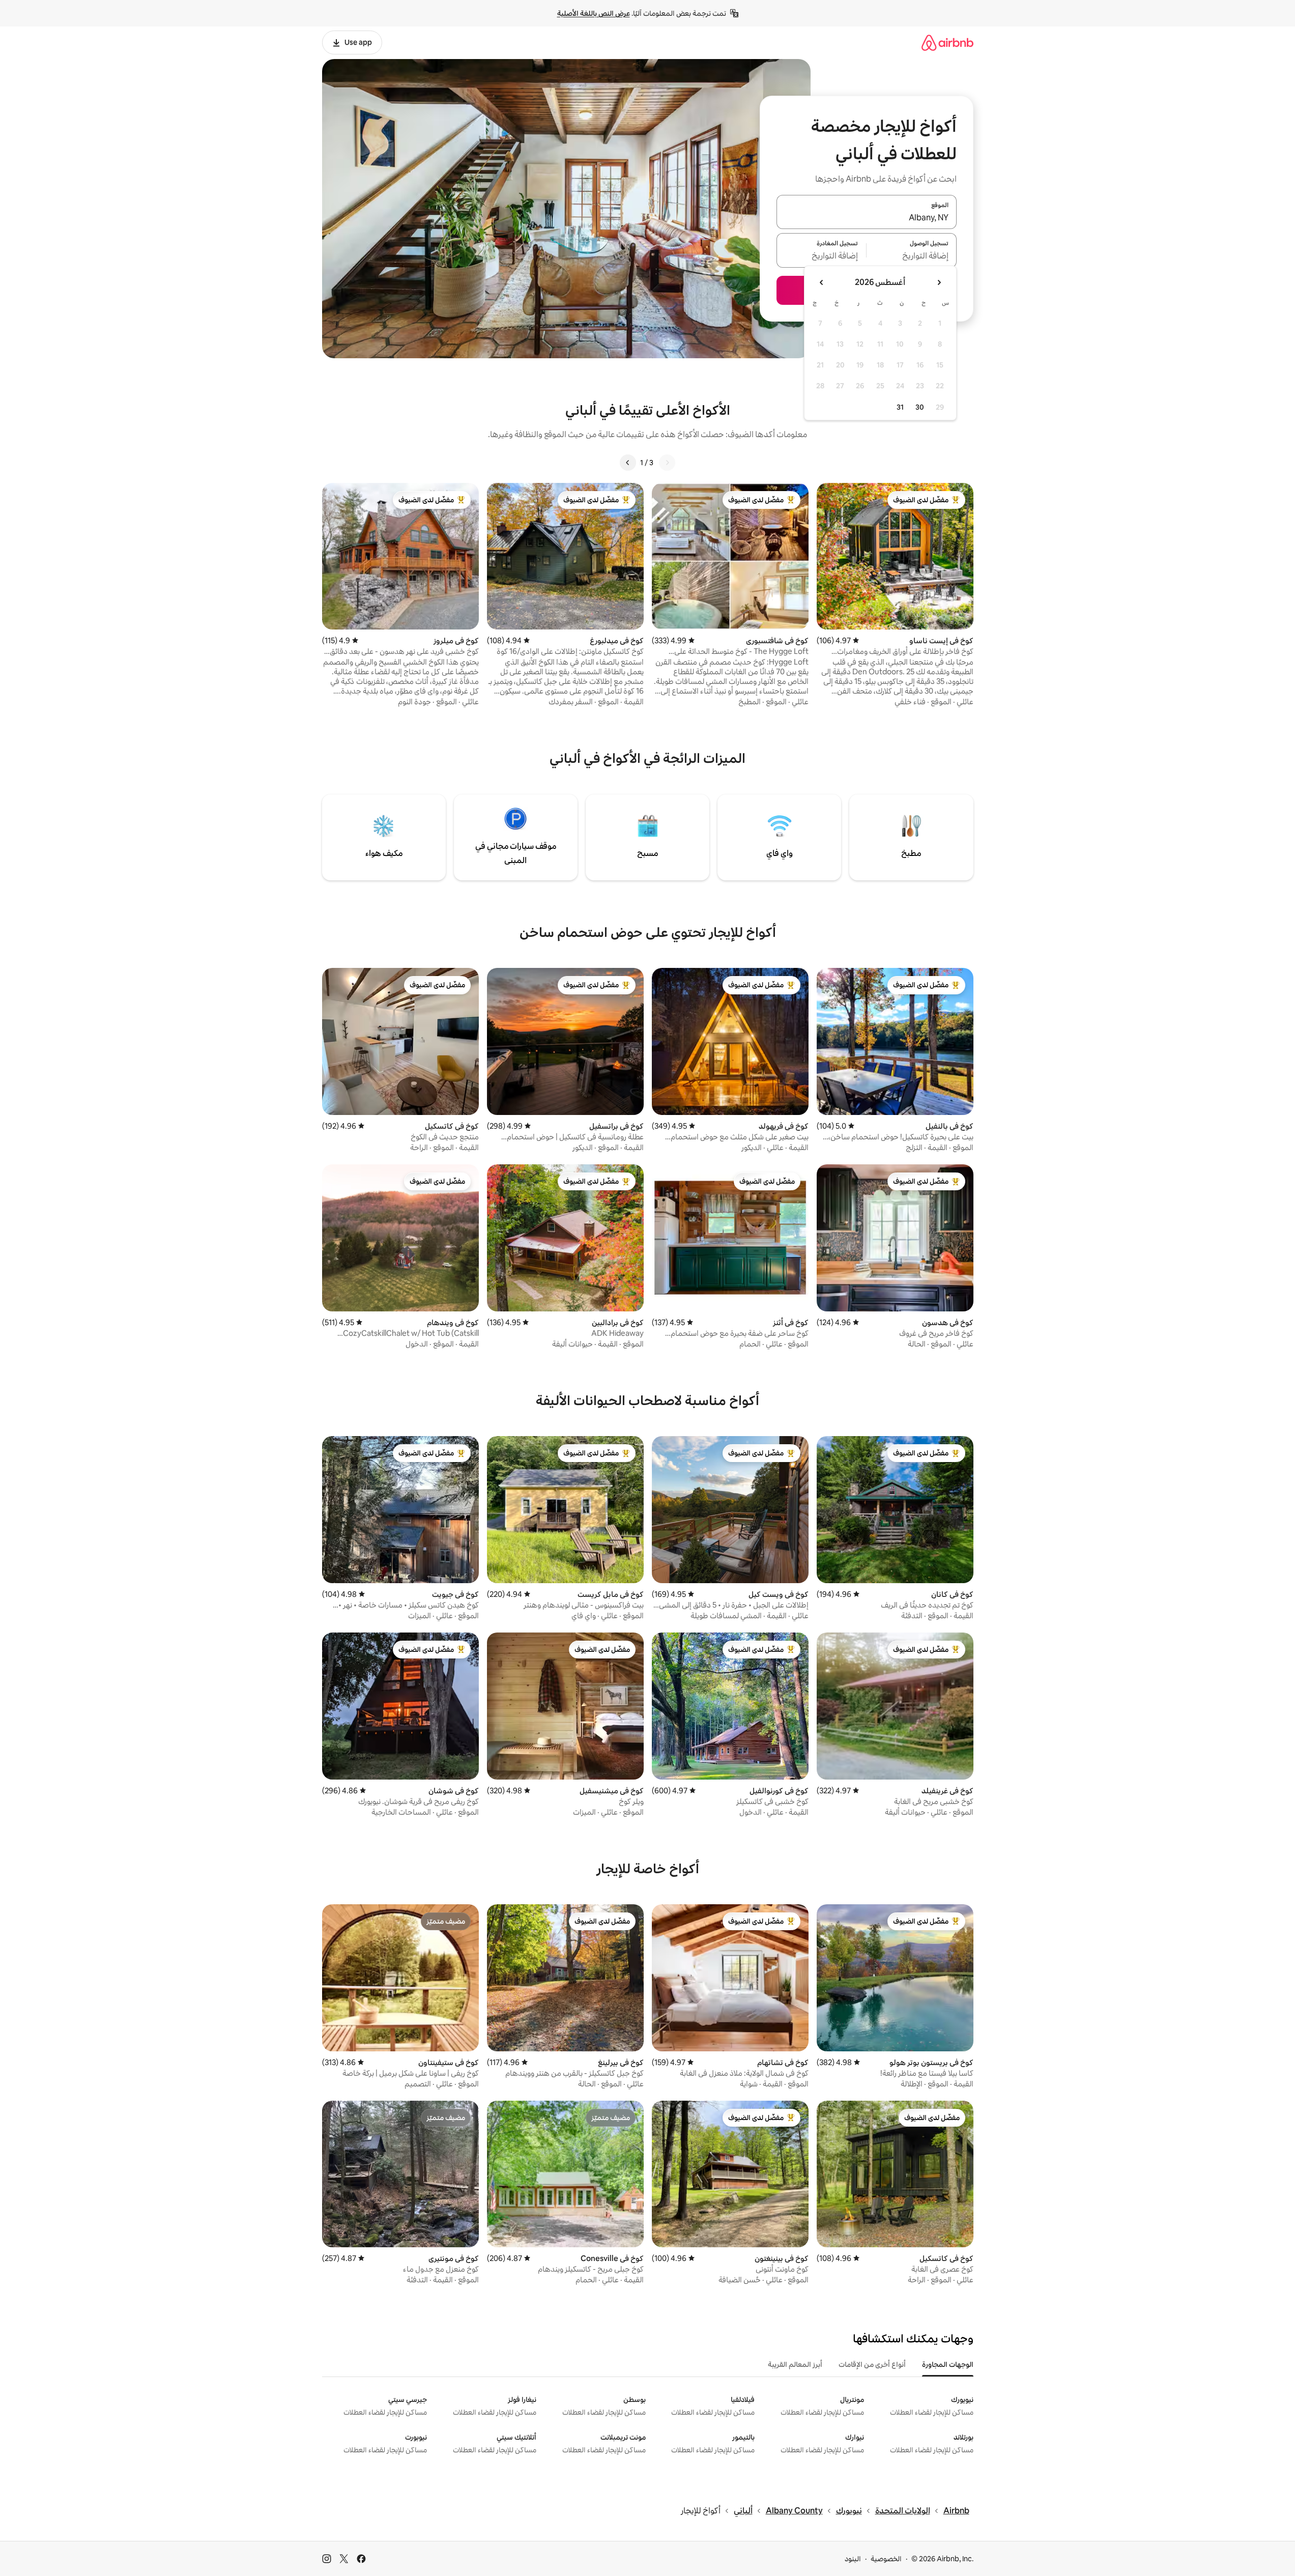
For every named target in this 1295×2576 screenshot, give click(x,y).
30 (920, 407)
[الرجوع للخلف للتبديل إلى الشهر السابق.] (939, 282)
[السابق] (667, 463)
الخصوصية (886, 2559)
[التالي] (628, 463)
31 (900, 407)
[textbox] (912, 256)
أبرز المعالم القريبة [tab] (795, 2364)
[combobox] (867, 218)
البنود (853, 2559)
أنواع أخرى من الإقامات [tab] (872, 2364)
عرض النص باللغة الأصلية (594, 13)
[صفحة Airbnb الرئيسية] (947, 42)
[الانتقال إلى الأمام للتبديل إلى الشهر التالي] (822, 282)
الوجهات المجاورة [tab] (948, 2364)
